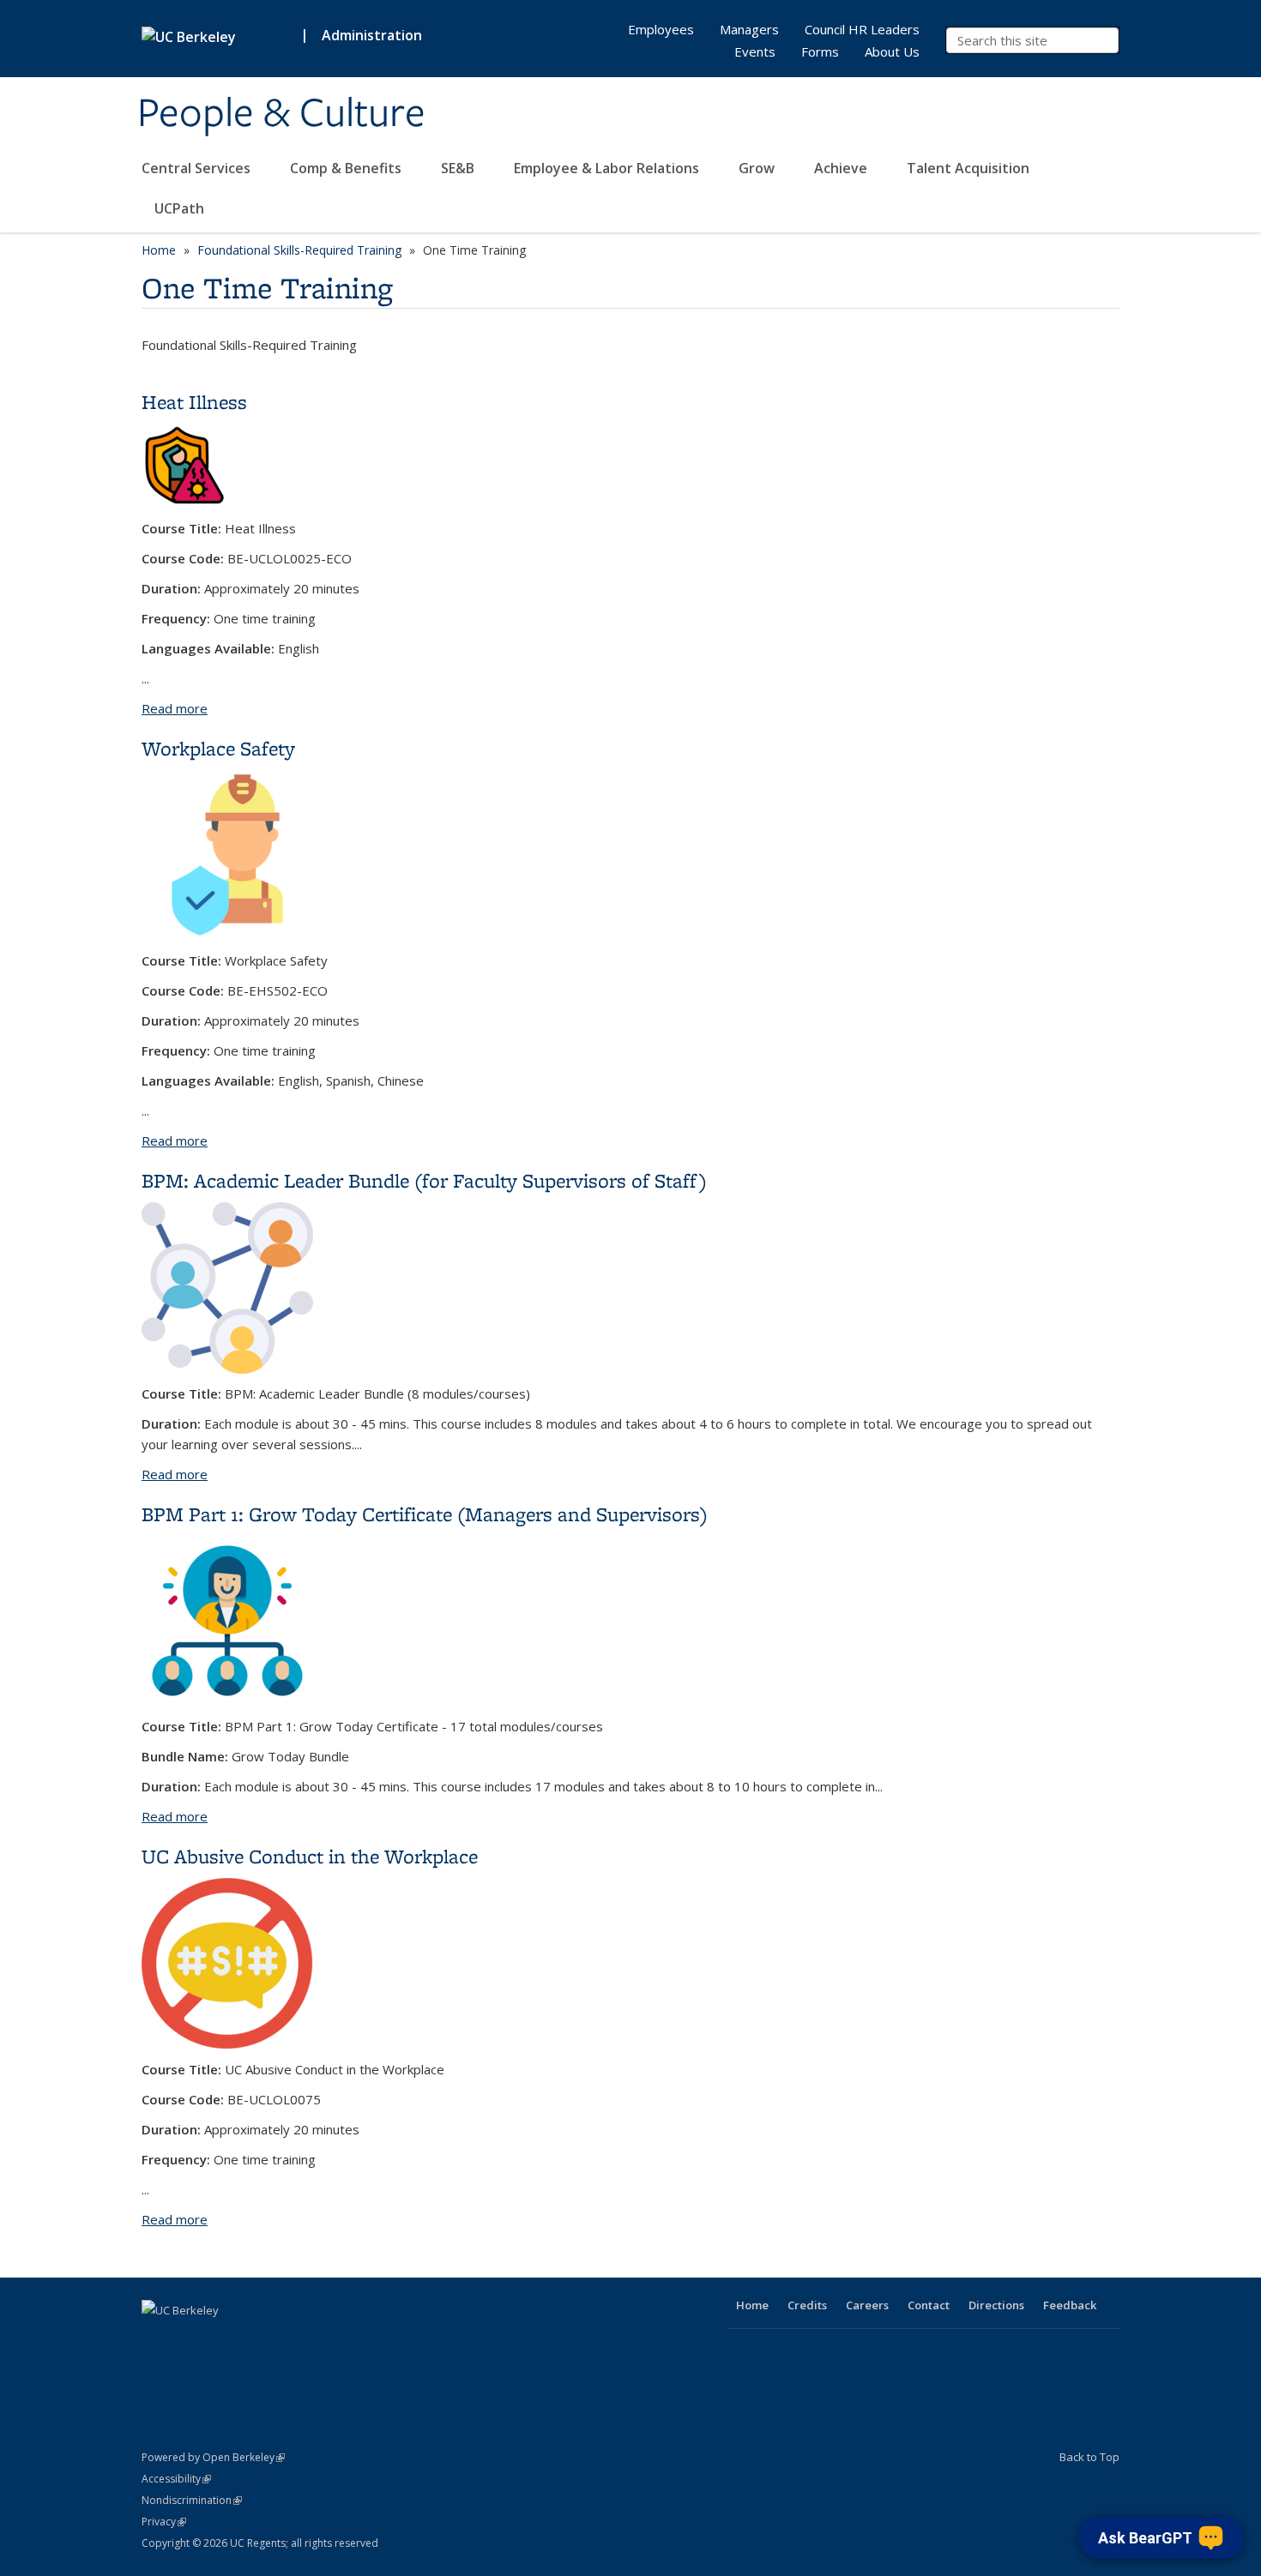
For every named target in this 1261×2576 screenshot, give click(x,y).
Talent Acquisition (970, 168)
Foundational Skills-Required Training (299, 250)
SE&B (459, 168)
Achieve (842, 168)
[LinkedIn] (224, 2339)
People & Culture (281, 114)
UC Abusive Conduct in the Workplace (310, 1856)
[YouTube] (257, 2339)
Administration (372, 35)
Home (159, 250)
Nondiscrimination (192, 2500)
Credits (807, 2305)
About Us (892, 51)
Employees (661, 29)
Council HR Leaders (862, 29)
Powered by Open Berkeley (213, 2457)
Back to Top (1089, 2457)
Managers (749, 29)
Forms (820, 51)
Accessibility (176, 2479)
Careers (867, 2305)
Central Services (198, 168)
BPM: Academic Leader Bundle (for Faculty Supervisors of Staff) (424, 1180)
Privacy (164, 2522)
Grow (758, 168)
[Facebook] (157, 2339)
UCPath (179, 208)
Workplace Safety (218, 748)
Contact (929, 2305)
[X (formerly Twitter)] (190, 2339)
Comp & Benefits (347, 168)
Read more (175, 708)
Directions (996, 2305)
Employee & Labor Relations (608, 168)
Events (755, 51)
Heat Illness (194, 402)
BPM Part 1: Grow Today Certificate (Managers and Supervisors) (425, 1514)
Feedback (1070, 2305)
